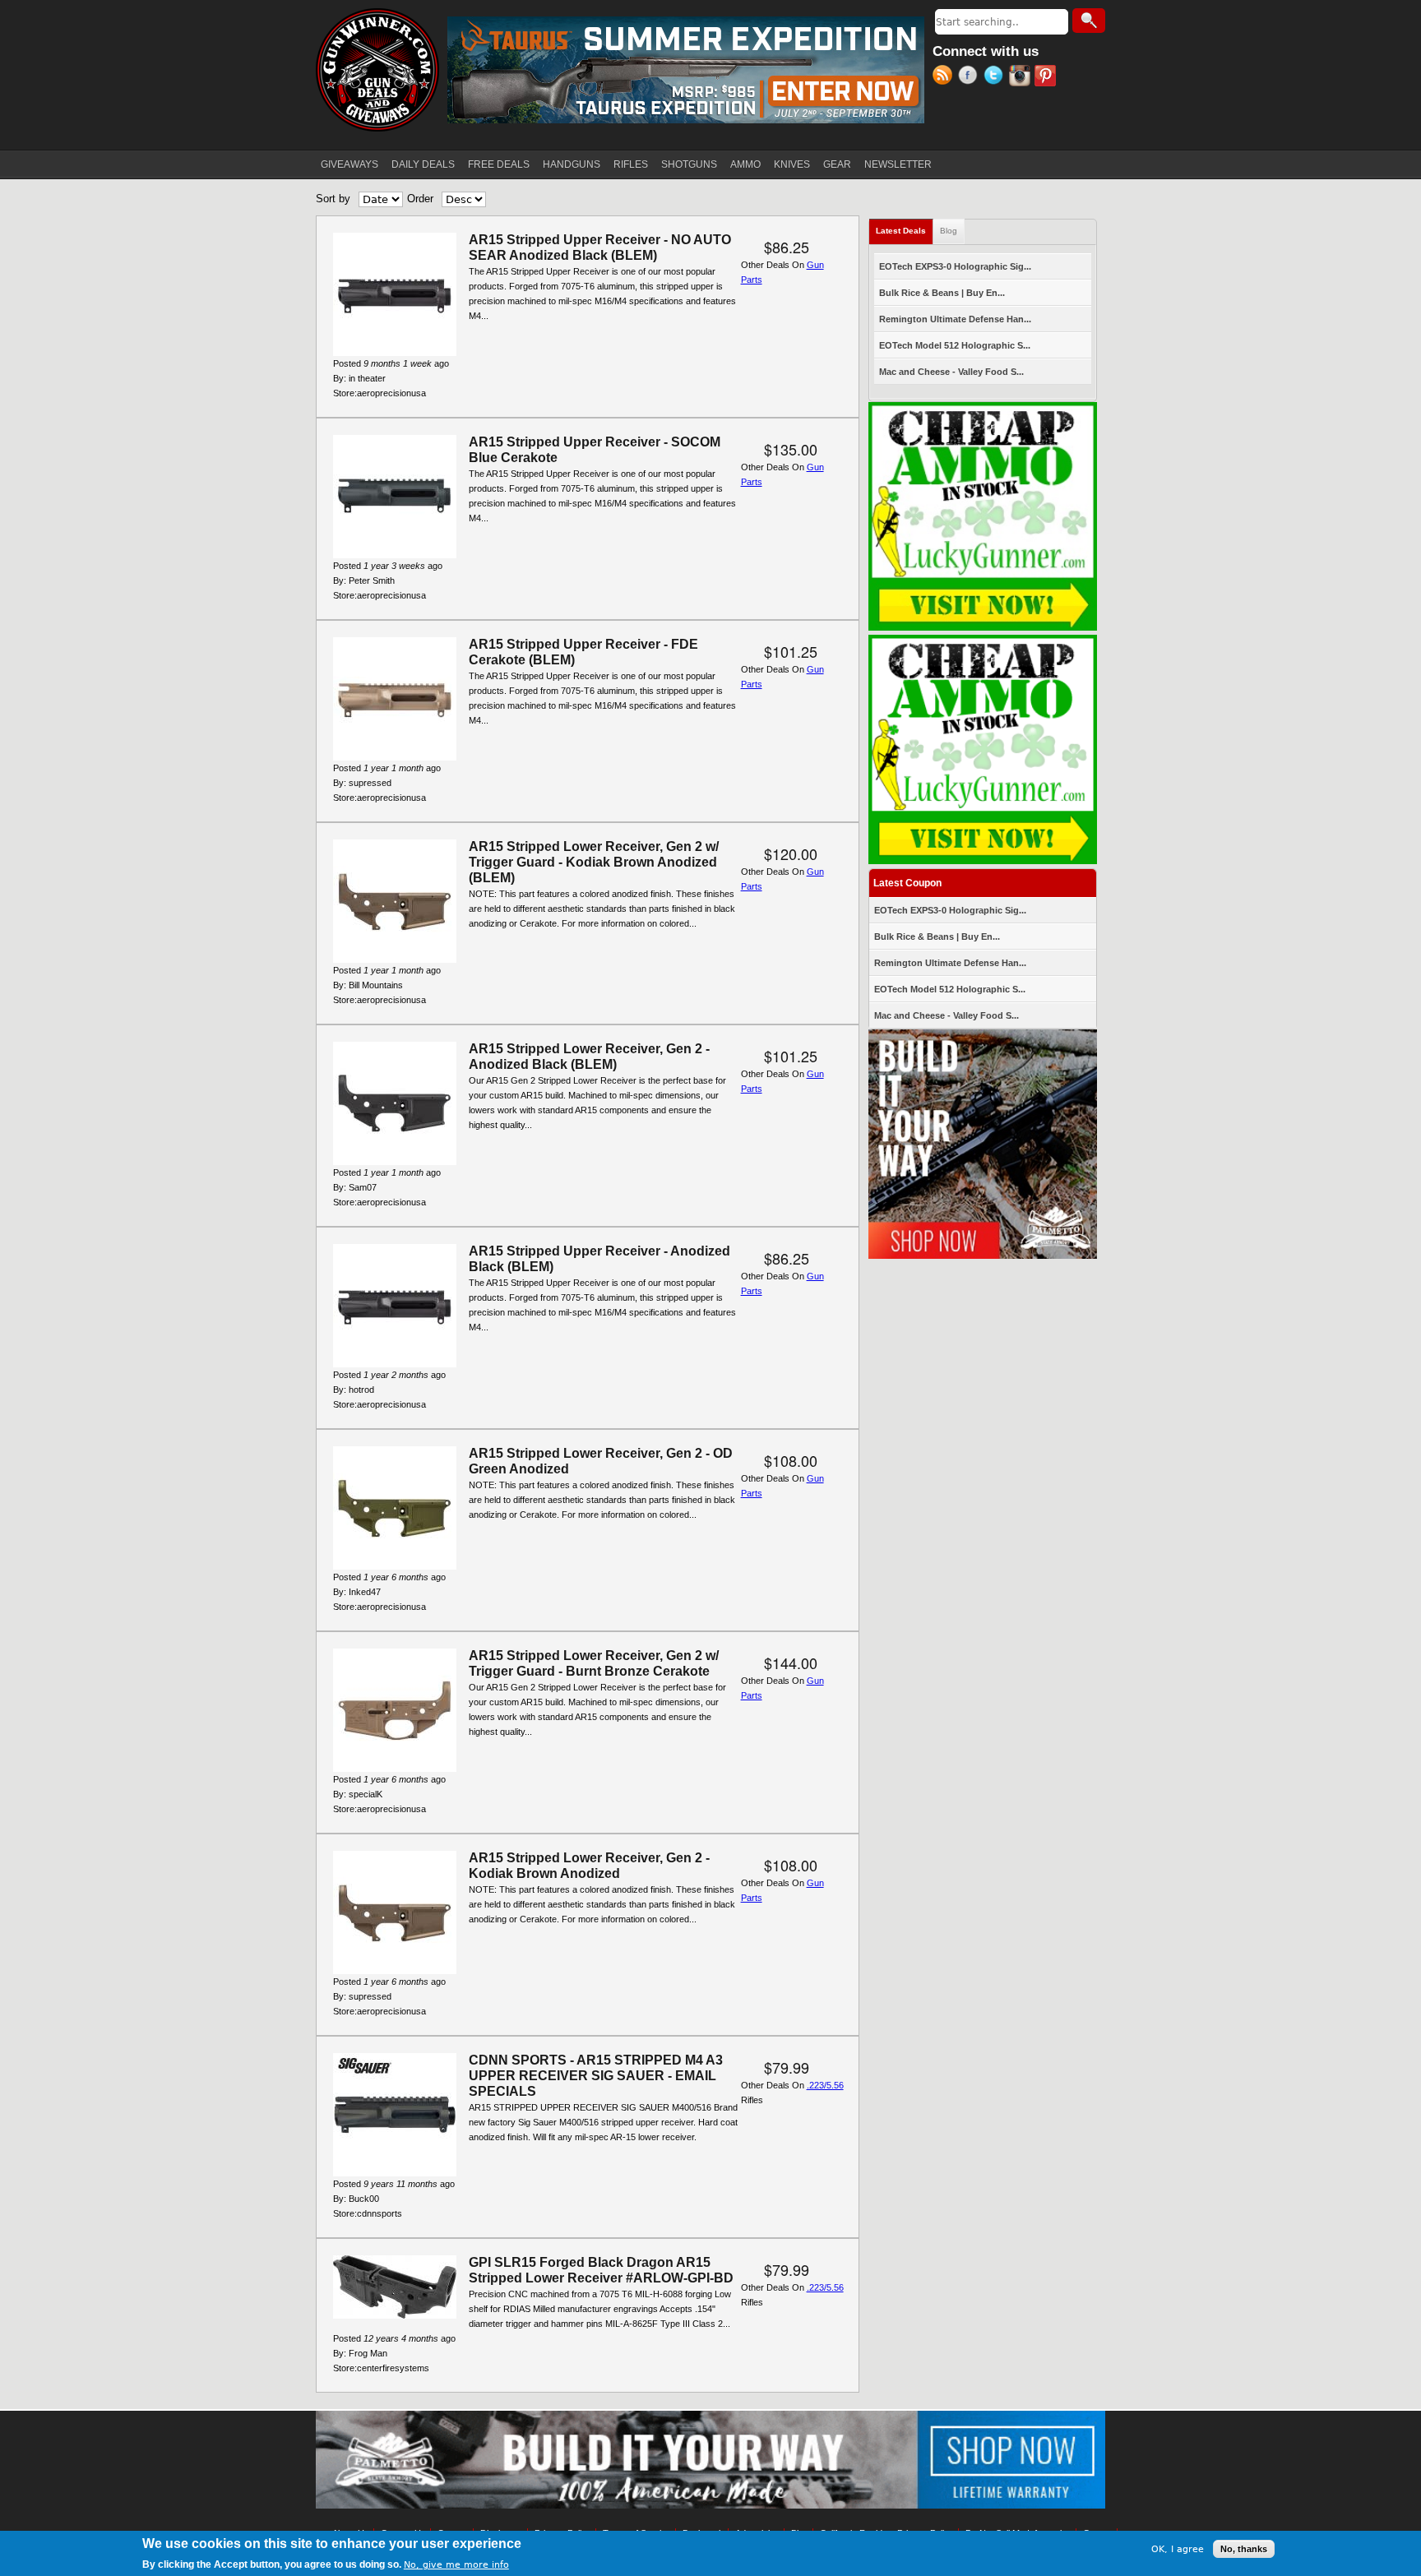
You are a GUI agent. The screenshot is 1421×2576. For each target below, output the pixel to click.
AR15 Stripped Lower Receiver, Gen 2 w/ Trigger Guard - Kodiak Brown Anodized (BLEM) (594, 862)
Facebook (971, 77)
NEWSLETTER (898, 164)
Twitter (996, 77)
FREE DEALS (499, 164)
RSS (945, 77)
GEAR (837, 164)
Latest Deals (905, 231)
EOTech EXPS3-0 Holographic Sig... (955, 266)
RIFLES (631, 164)
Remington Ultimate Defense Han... (955, 319)
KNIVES (792, 164)
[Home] (377, 70)
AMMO (745, 164)
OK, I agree (1178, 2548)
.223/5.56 (825, 2085)
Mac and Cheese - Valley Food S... (951, 372)
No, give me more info (456, 2565)
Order (420, 199)
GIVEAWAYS (349, 164)
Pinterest (1047, 77)
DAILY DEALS (423, 164)
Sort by (333, 199)
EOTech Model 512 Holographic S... (955, 345)
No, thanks (1244, 2549)
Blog (949, 231)
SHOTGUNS (689, 164)
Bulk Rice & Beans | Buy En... (942, 293)
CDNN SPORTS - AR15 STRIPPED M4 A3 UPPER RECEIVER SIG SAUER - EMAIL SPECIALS (596, 2076)
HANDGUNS (572, 164)
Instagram (1022, 77)
